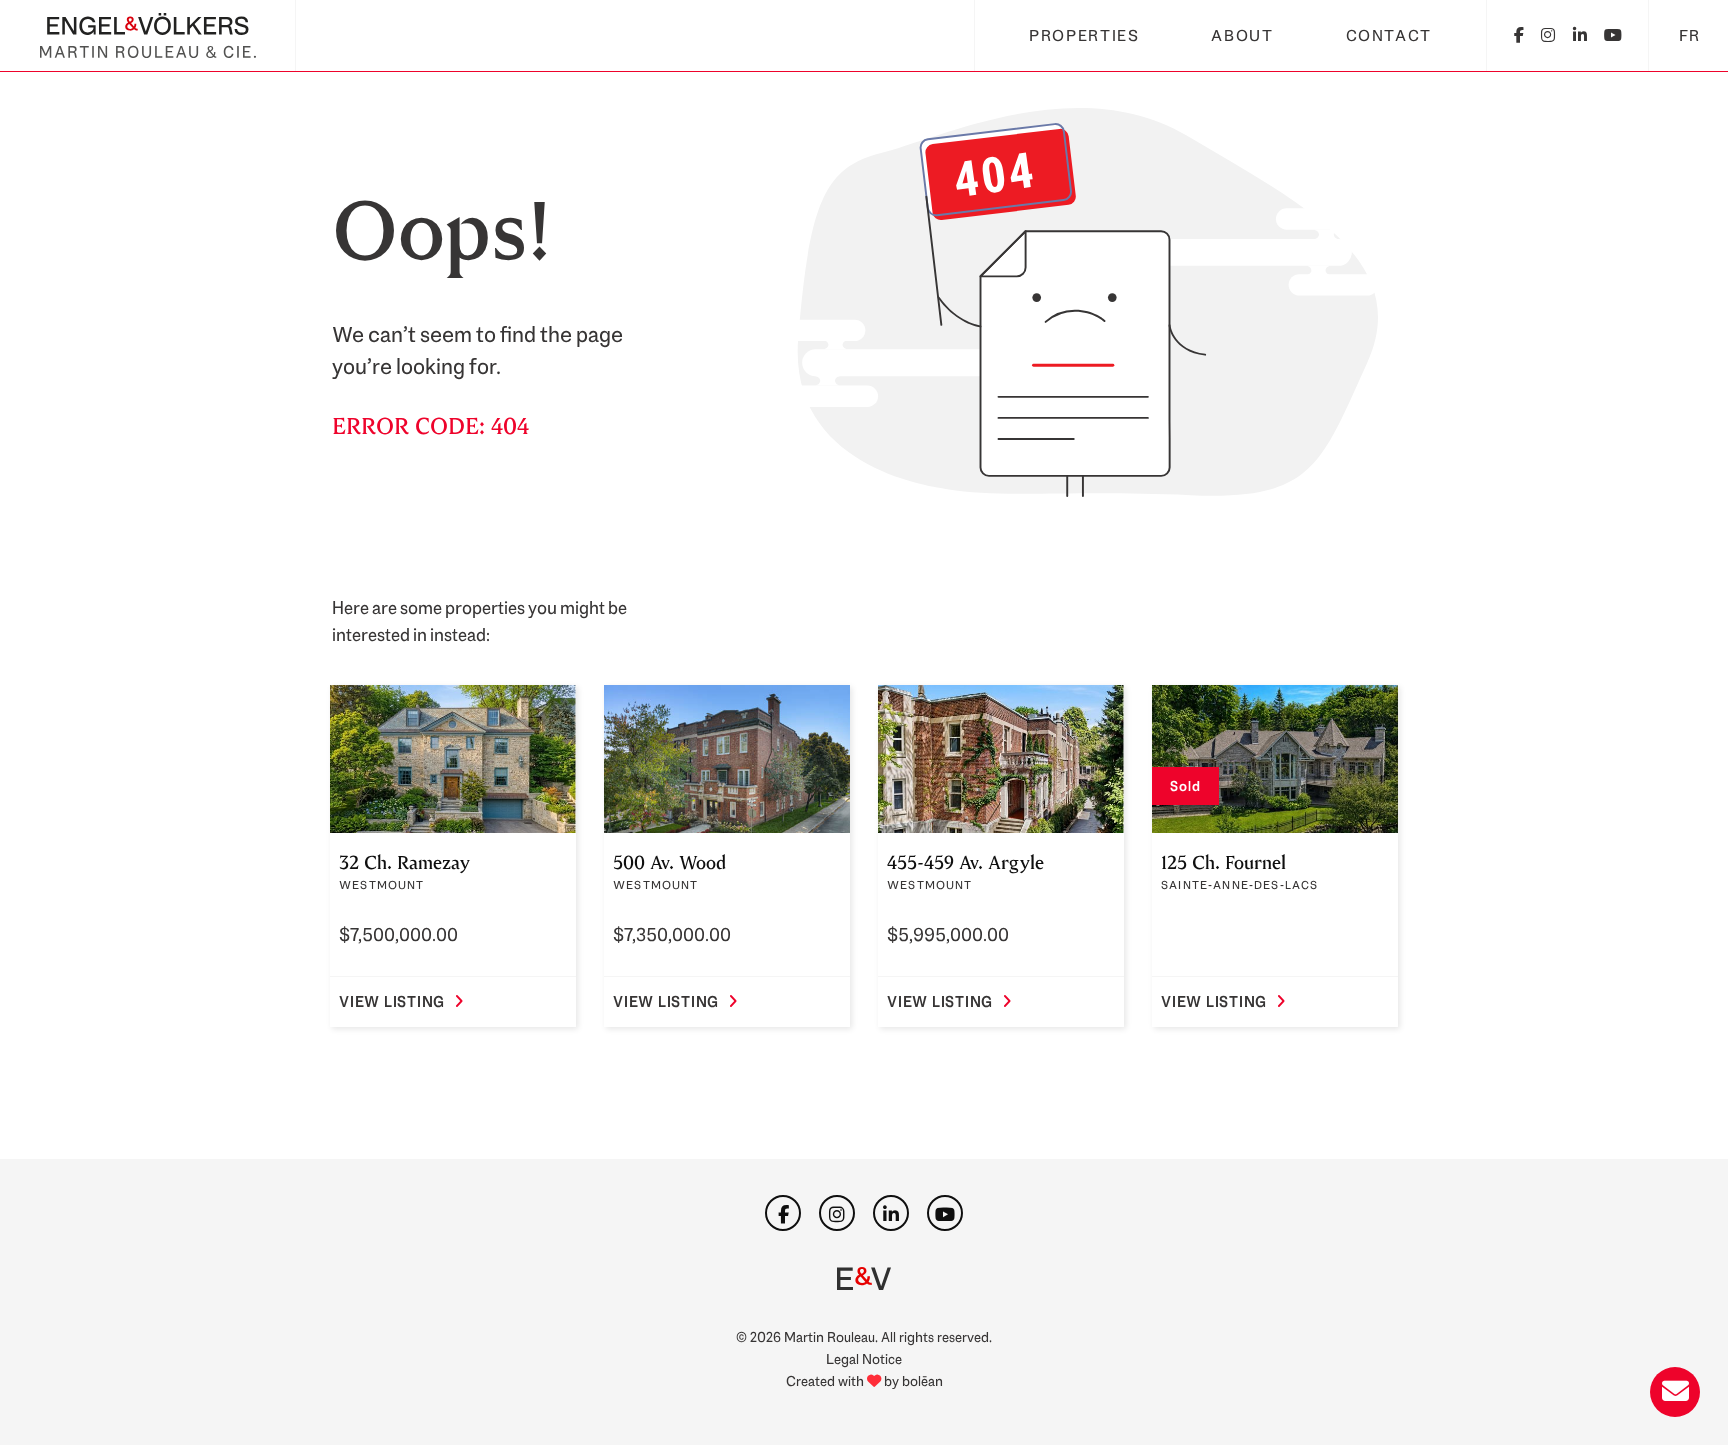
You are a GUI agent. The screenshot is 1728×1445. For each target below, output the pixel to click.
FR (1690, 35)
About (1242, 35)
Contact (1389, 35)
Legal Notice (864, 1358)
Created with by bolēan (864, 1380)
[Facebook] (1520, 35)
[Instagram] (1549, 35)
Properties (1084, 35)
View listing (392, 1002)
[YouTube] (1614, 35)
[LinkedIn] (1581, 35)
